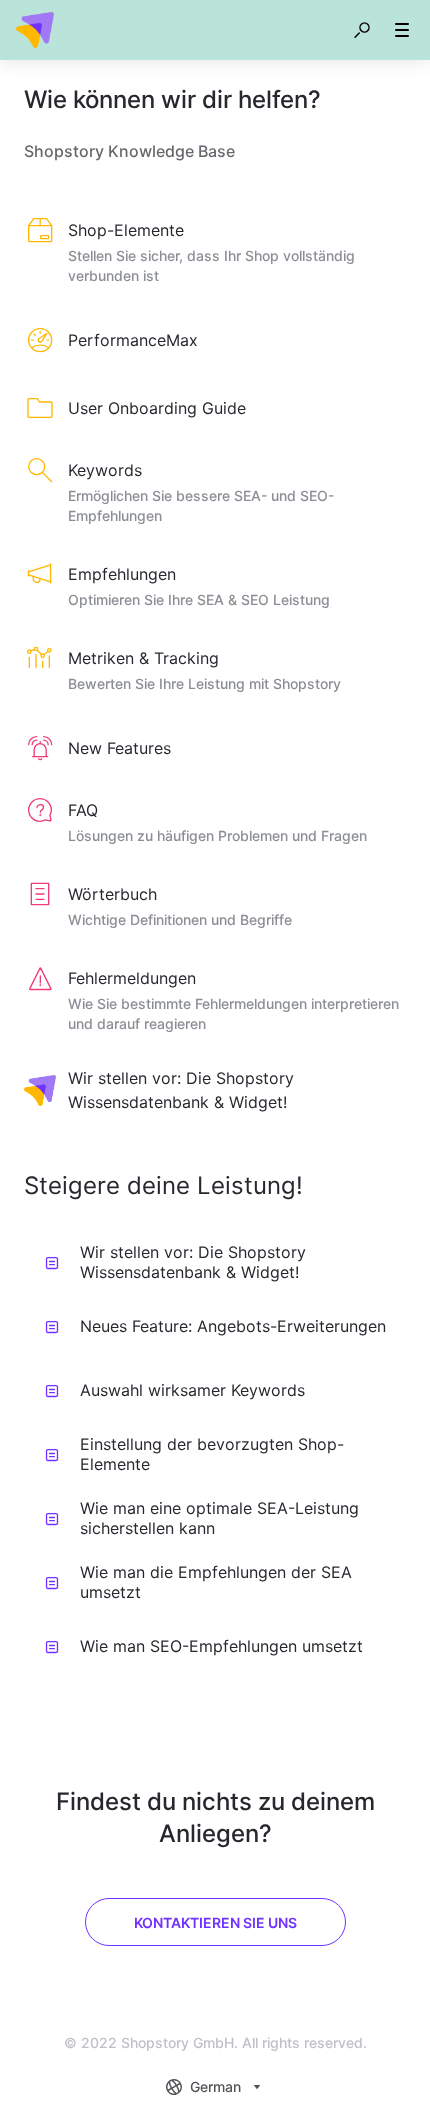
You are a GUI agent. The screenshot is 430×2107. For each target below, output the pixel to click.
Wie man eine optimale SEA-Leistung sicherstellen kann (219, 1518)
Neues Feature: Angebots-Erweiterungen (233, 1326)
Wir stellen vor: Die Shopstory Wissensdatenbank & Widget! (193, 1262)
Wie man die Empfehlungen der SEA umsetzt (216, 1582)
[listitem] (215, 254)
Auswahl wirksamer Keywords (192, 1390)
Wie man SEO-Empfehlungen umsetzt (221, 1646)
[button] (362, 30)
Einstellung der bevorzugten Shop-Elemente (212, 1454)
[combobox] (215, 2087)
